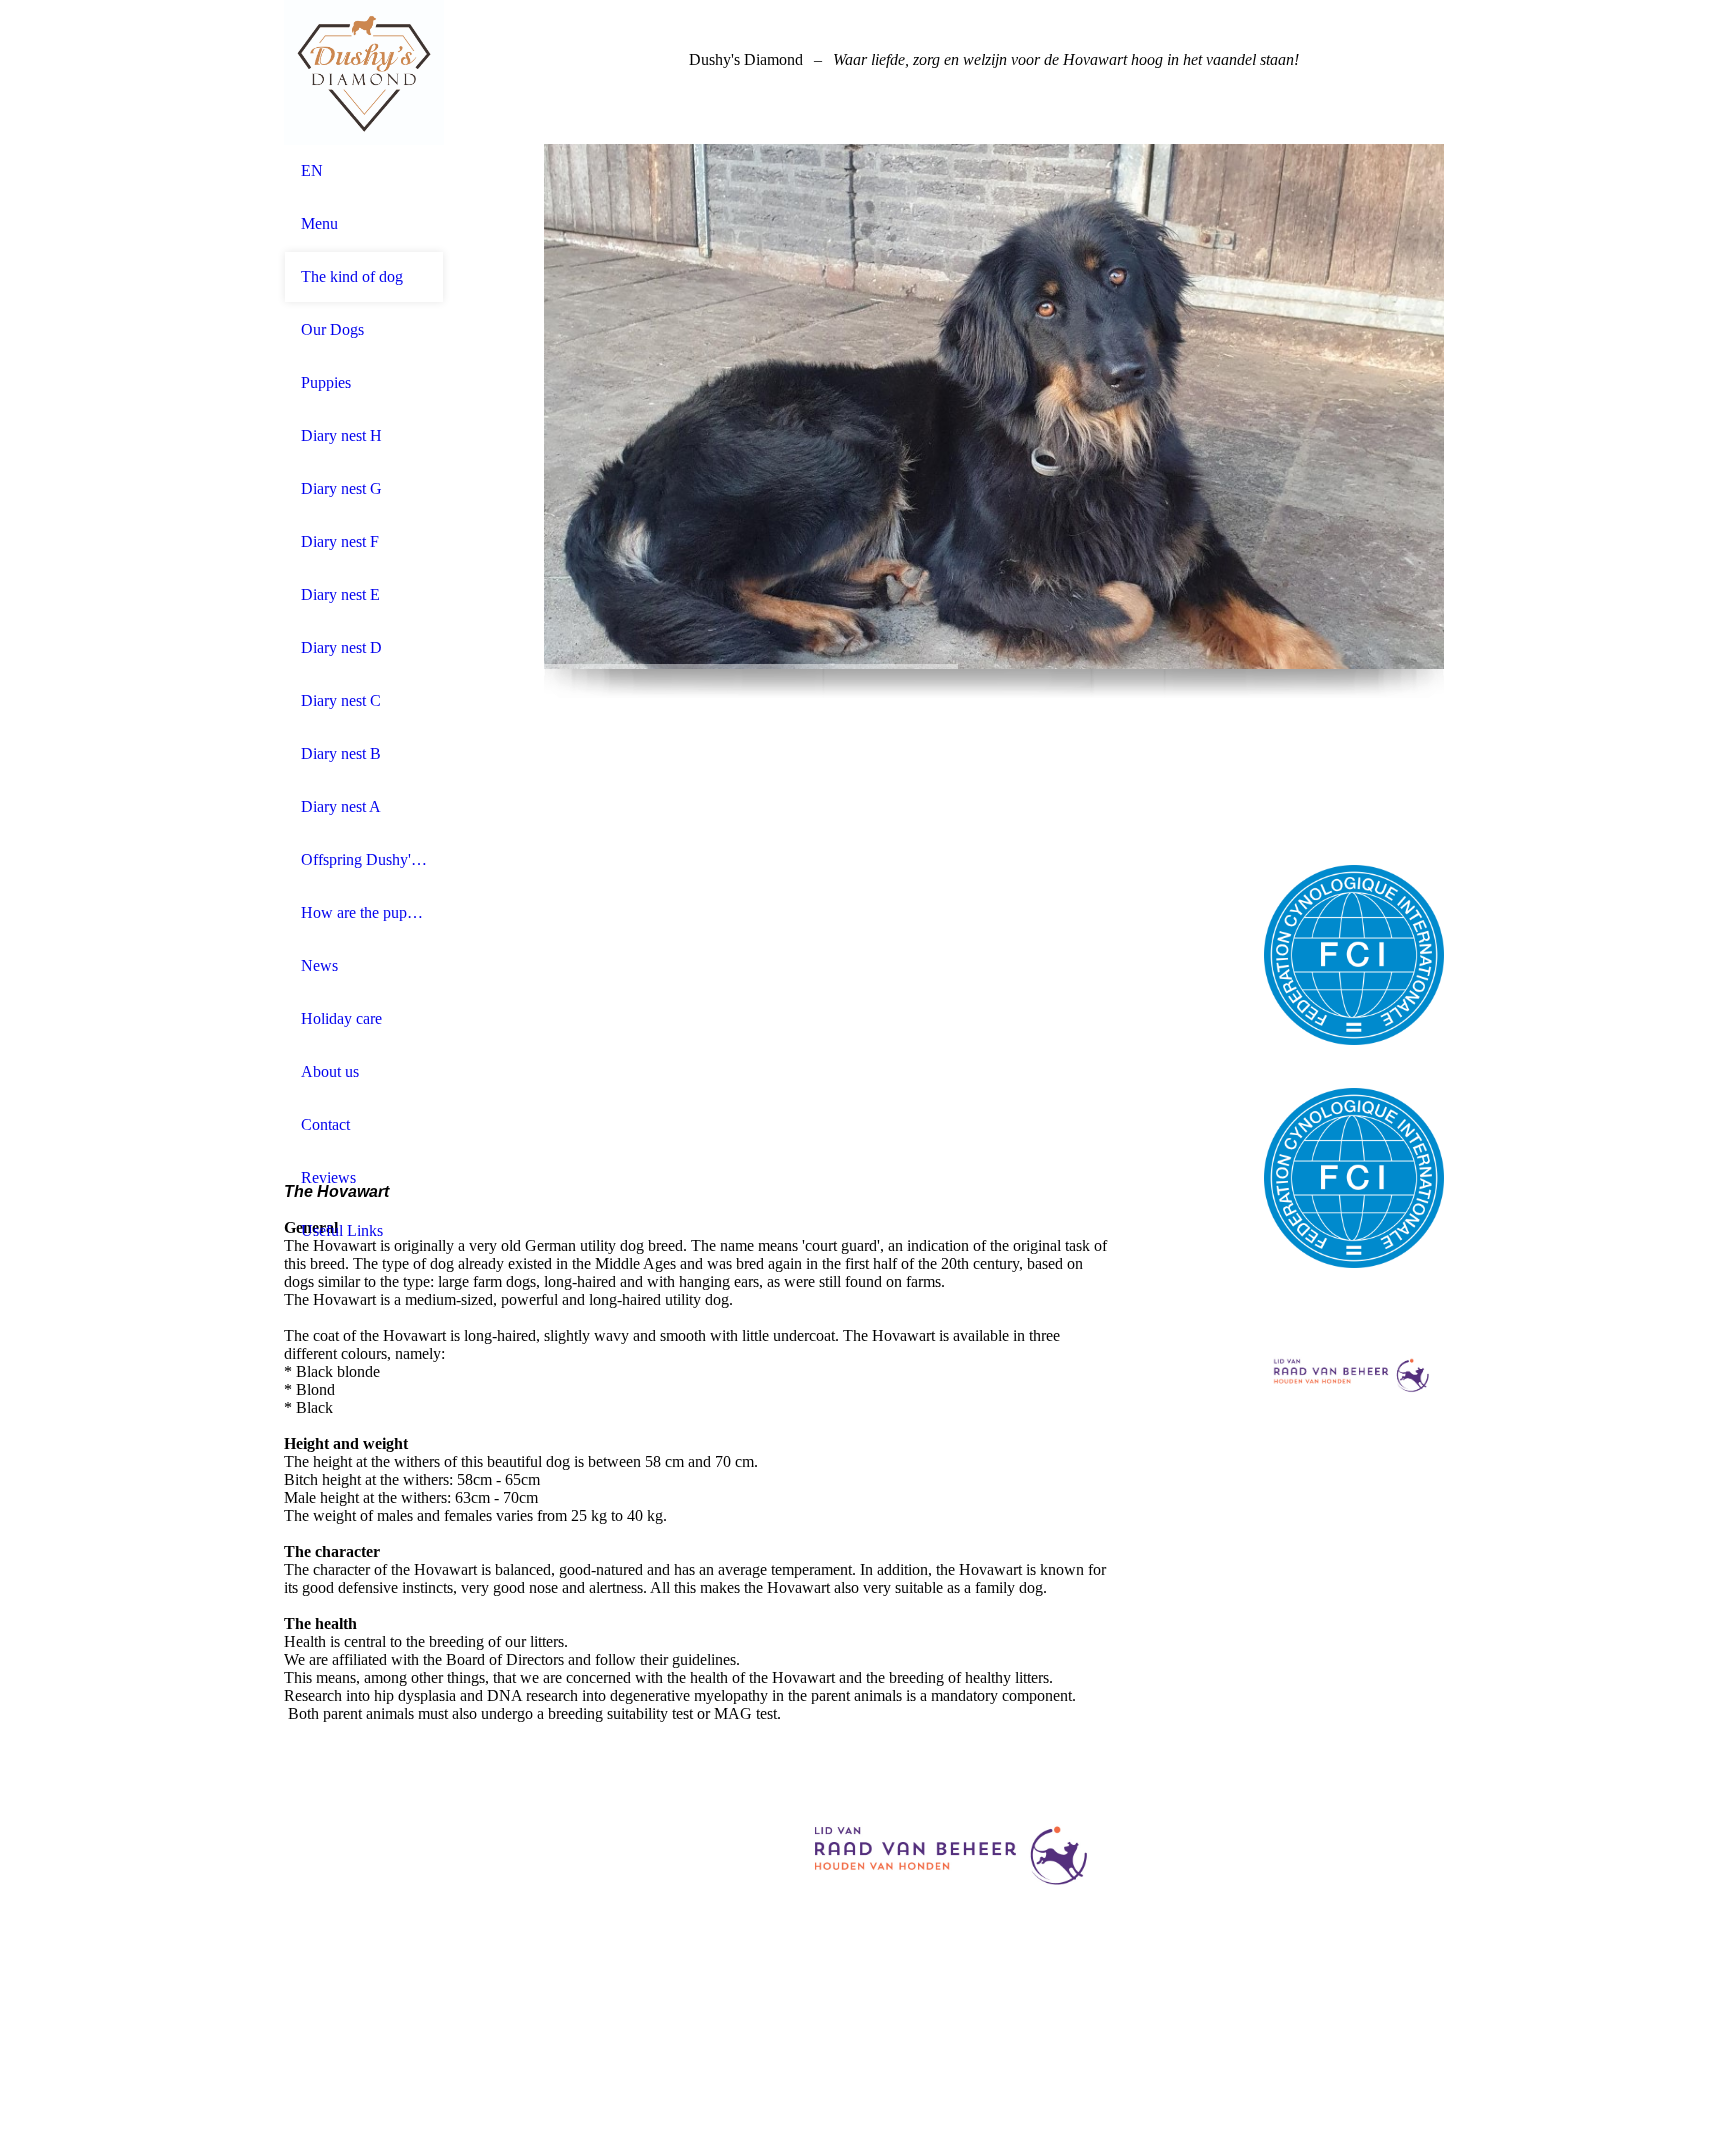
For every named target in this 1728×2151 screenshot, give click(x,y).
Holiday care (341, 1018)
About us (330, 1071)
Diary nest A (341, 806)
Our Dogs (332, 329)
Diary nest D (341, 647)
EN (312, 170)
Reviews (328, 1177)
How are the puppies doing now (364, 912)
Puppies (326, 382)
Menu (319, 223)
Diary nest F (340, 541)
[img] (364, 72)
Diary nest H (341, 435)
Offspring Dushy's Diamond (364, 859)
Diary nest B (341, 753)
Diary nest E (340, 594)
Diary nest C (341, 700)
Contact (325, 1124)
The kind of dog (352, 276)
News (319, 965)
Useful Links (342, 1230)
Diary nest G (341, 488)
